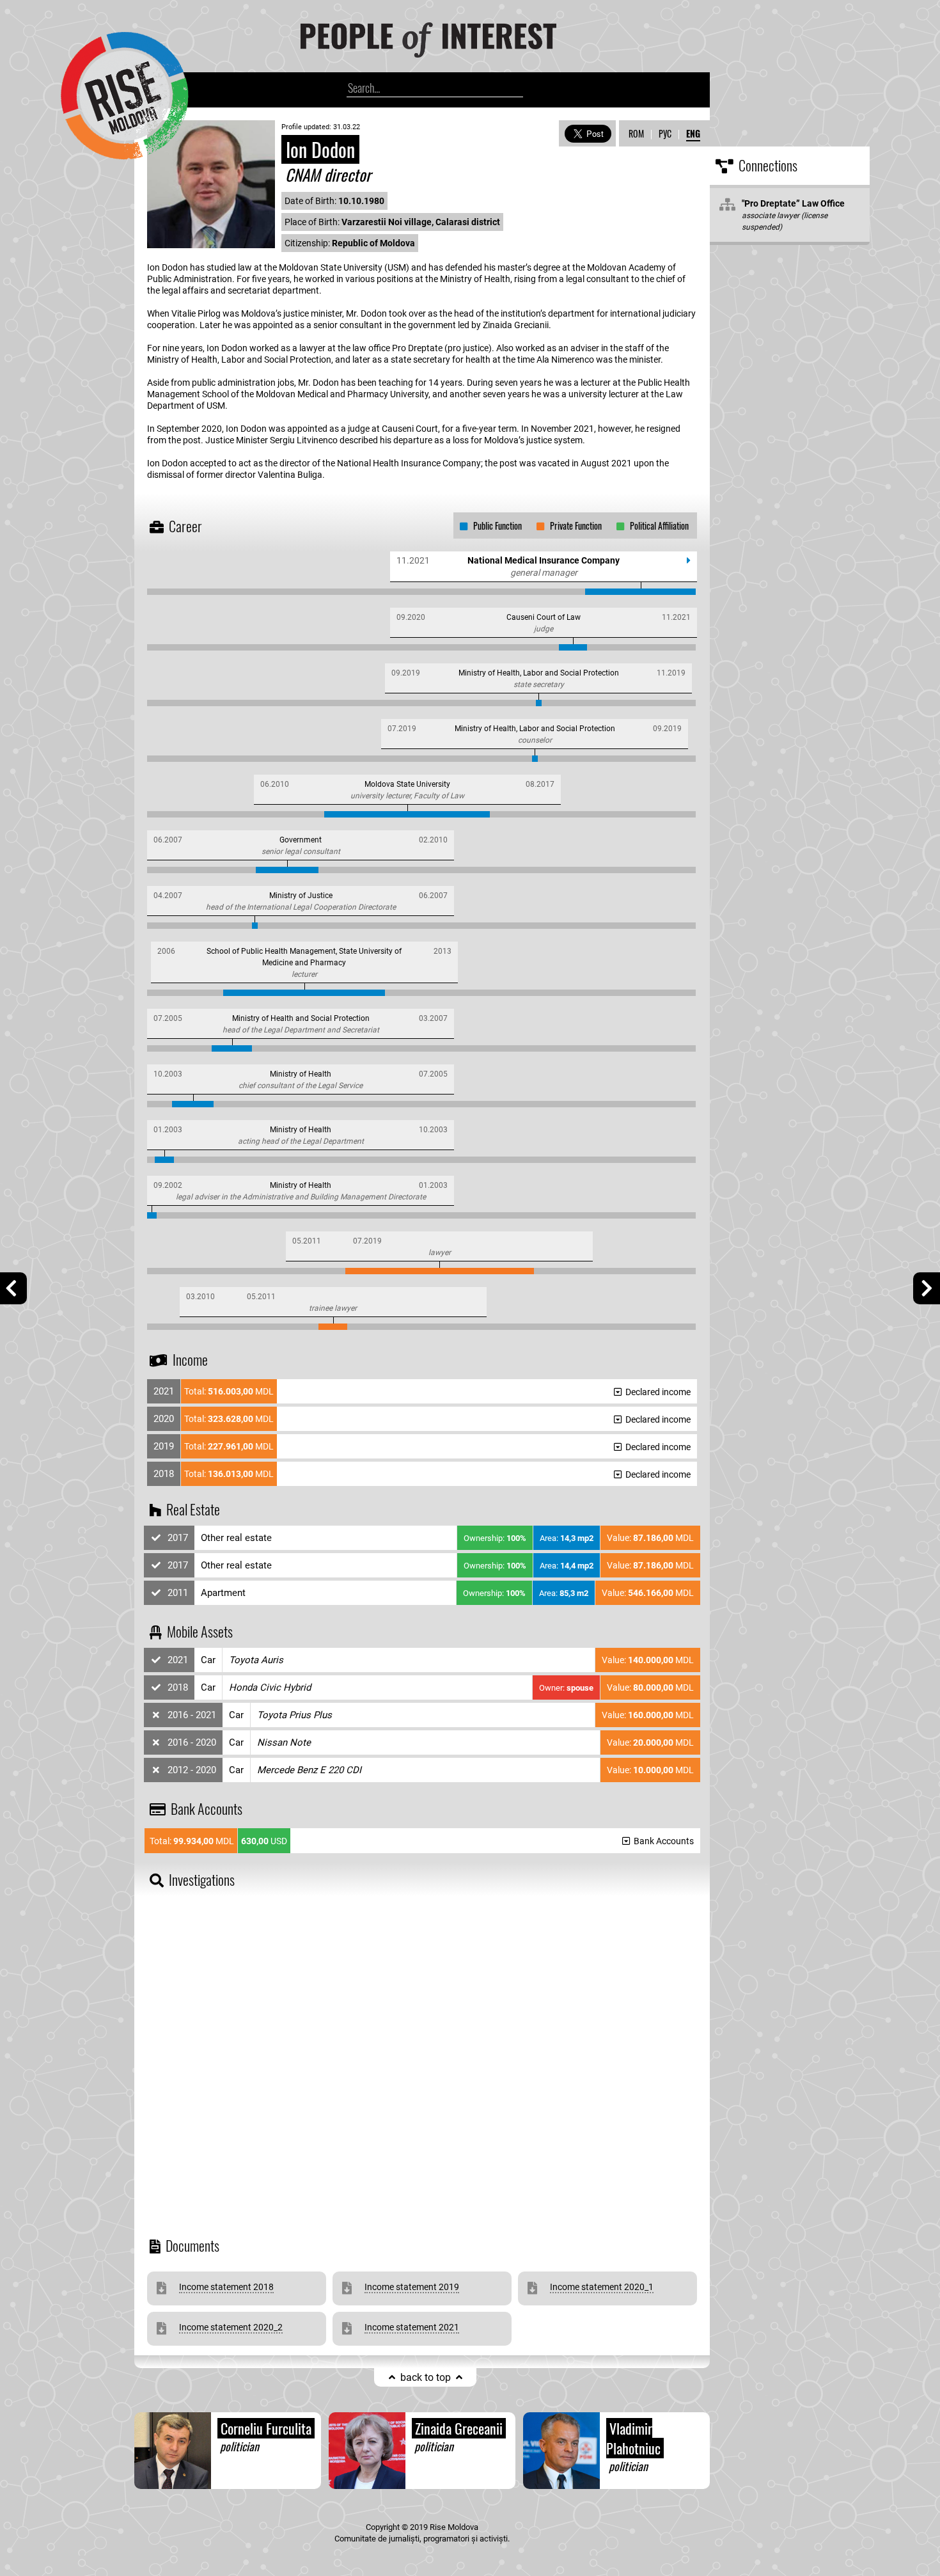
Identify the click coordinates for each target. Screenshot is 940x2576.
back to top (426, 2377)
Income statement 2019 (412, 2287)
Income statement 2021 (412, 2327)
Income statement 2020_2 (231, 2327)
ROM (636, 133)
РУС (665, 133)
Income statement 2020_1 (602, 2287)
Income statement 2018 (226, 2287)
